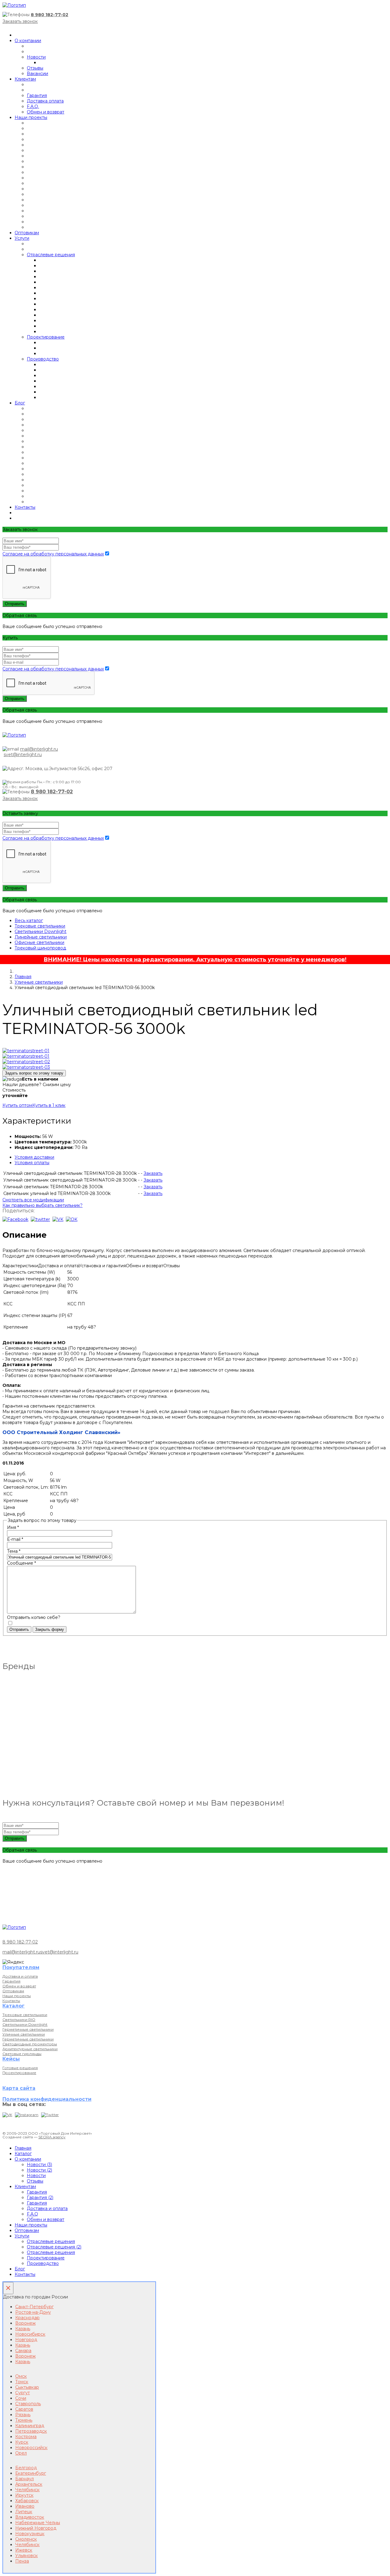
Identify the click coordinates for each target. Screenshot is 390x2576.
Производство (43, 359)
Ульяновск (27, 2556)
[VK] (7, 2115)
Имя (13, 1527)
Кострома (26, 2437)
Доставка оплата (45, 101)
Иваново (25, 2506)
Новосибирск (30, 2334)
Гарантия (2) (40, 2197)
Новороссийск (31, 2448)
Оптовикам (27, 233)
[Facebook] (15, 1219)
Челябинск (27, 2490)
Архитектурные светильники (30, 2049)
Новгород (26, 2340)
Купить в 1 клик (49, 1105)
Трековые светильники (40, 926)
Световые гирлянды (22, 2054)
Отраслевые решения (51, 255)
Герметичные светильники (28, 2029)
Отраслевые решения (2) (54, 2247)
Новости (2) (39, 2170)
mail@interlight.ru (39, 749)
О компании (28, 41)
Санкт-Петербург (34, 2307)
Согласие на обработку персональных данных (53, 554)
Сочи (21, 2398)
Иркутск (24, 2495)
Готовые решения (20, 2068)
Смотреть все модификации (33, 1200)
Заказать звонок (20, 21)
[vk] (58, 1219)
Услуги (22, 238)
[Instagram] (27, 2115)
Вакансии (37, 74)
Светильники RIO (19, 2020)
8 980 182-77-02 (50, 15)
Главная (23, 977)
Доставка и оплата (20, 1976)
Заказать (153, 1173)
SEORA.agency (52, 2137)
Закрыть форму (50, 1629)
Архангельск (29, 2484)
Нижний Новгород (36, 2528)
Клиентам (25, 79)
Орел (21, 2453)
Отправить (15, 604)
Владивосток (30, 2517)
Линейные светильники (41, 937)
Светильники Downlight (41, 931)
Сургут (23, 2393)
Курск (22, 2442)
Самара (23, 2351)
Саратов (24, 2409)
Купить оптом (17, 1105)
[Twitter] (50, 2115)
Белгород (26, 2468)
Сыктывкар (27, 2387)
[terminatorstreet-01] (26, 1051)
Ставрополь (28, 2404)
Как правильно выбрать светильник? (43, 1205)
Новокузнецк (30, 2534)
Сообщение (21, 1563)
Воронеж (25, 2323)
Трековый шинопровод (40, 948)
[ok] (72, 1219)
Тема (14, 1551)
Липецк (24, 2512)
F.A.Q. (33, 106)
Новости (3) (39, 2165)
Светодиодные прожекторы (30, 2044)
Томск (22, 2382)
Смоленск (26, 2539)
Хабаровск (27, 2501)
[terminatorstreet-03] (26, 1067)
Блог (20, 403)
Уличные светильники (39, 982)
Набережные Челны (38, 2523)
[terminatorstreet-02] (26, 1062)
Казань (23, 2329)
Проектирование (46, 337)
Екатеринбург (31, 2473)
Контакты (25, 507)
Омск (21, 2376)
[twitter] (40, 1219)
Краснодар (27, 2318)
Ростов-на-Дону (33, 2312)
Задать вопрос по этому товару (34, 1073)
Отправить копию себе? (34, 1617)
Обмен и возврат (46, 112)
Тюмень (24, 2420)
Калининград (30, 2426)
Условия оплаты (32, 1163)
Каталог (23, 2154)
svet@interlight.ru (23, 755)
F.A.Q (32, 2214)
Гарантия (37, 95)
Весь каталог (29, 920)
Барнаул (25, 2479)
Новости (36, 57)
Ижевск (24, 2550)
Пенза (22, 2561)
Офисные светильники (39, 942)
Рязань (23, 2415)
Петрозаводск (31, 2431)
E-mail (15, 1539)
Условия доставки (34, 1157)
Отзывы (35, 68)
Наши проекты (31, 117)
